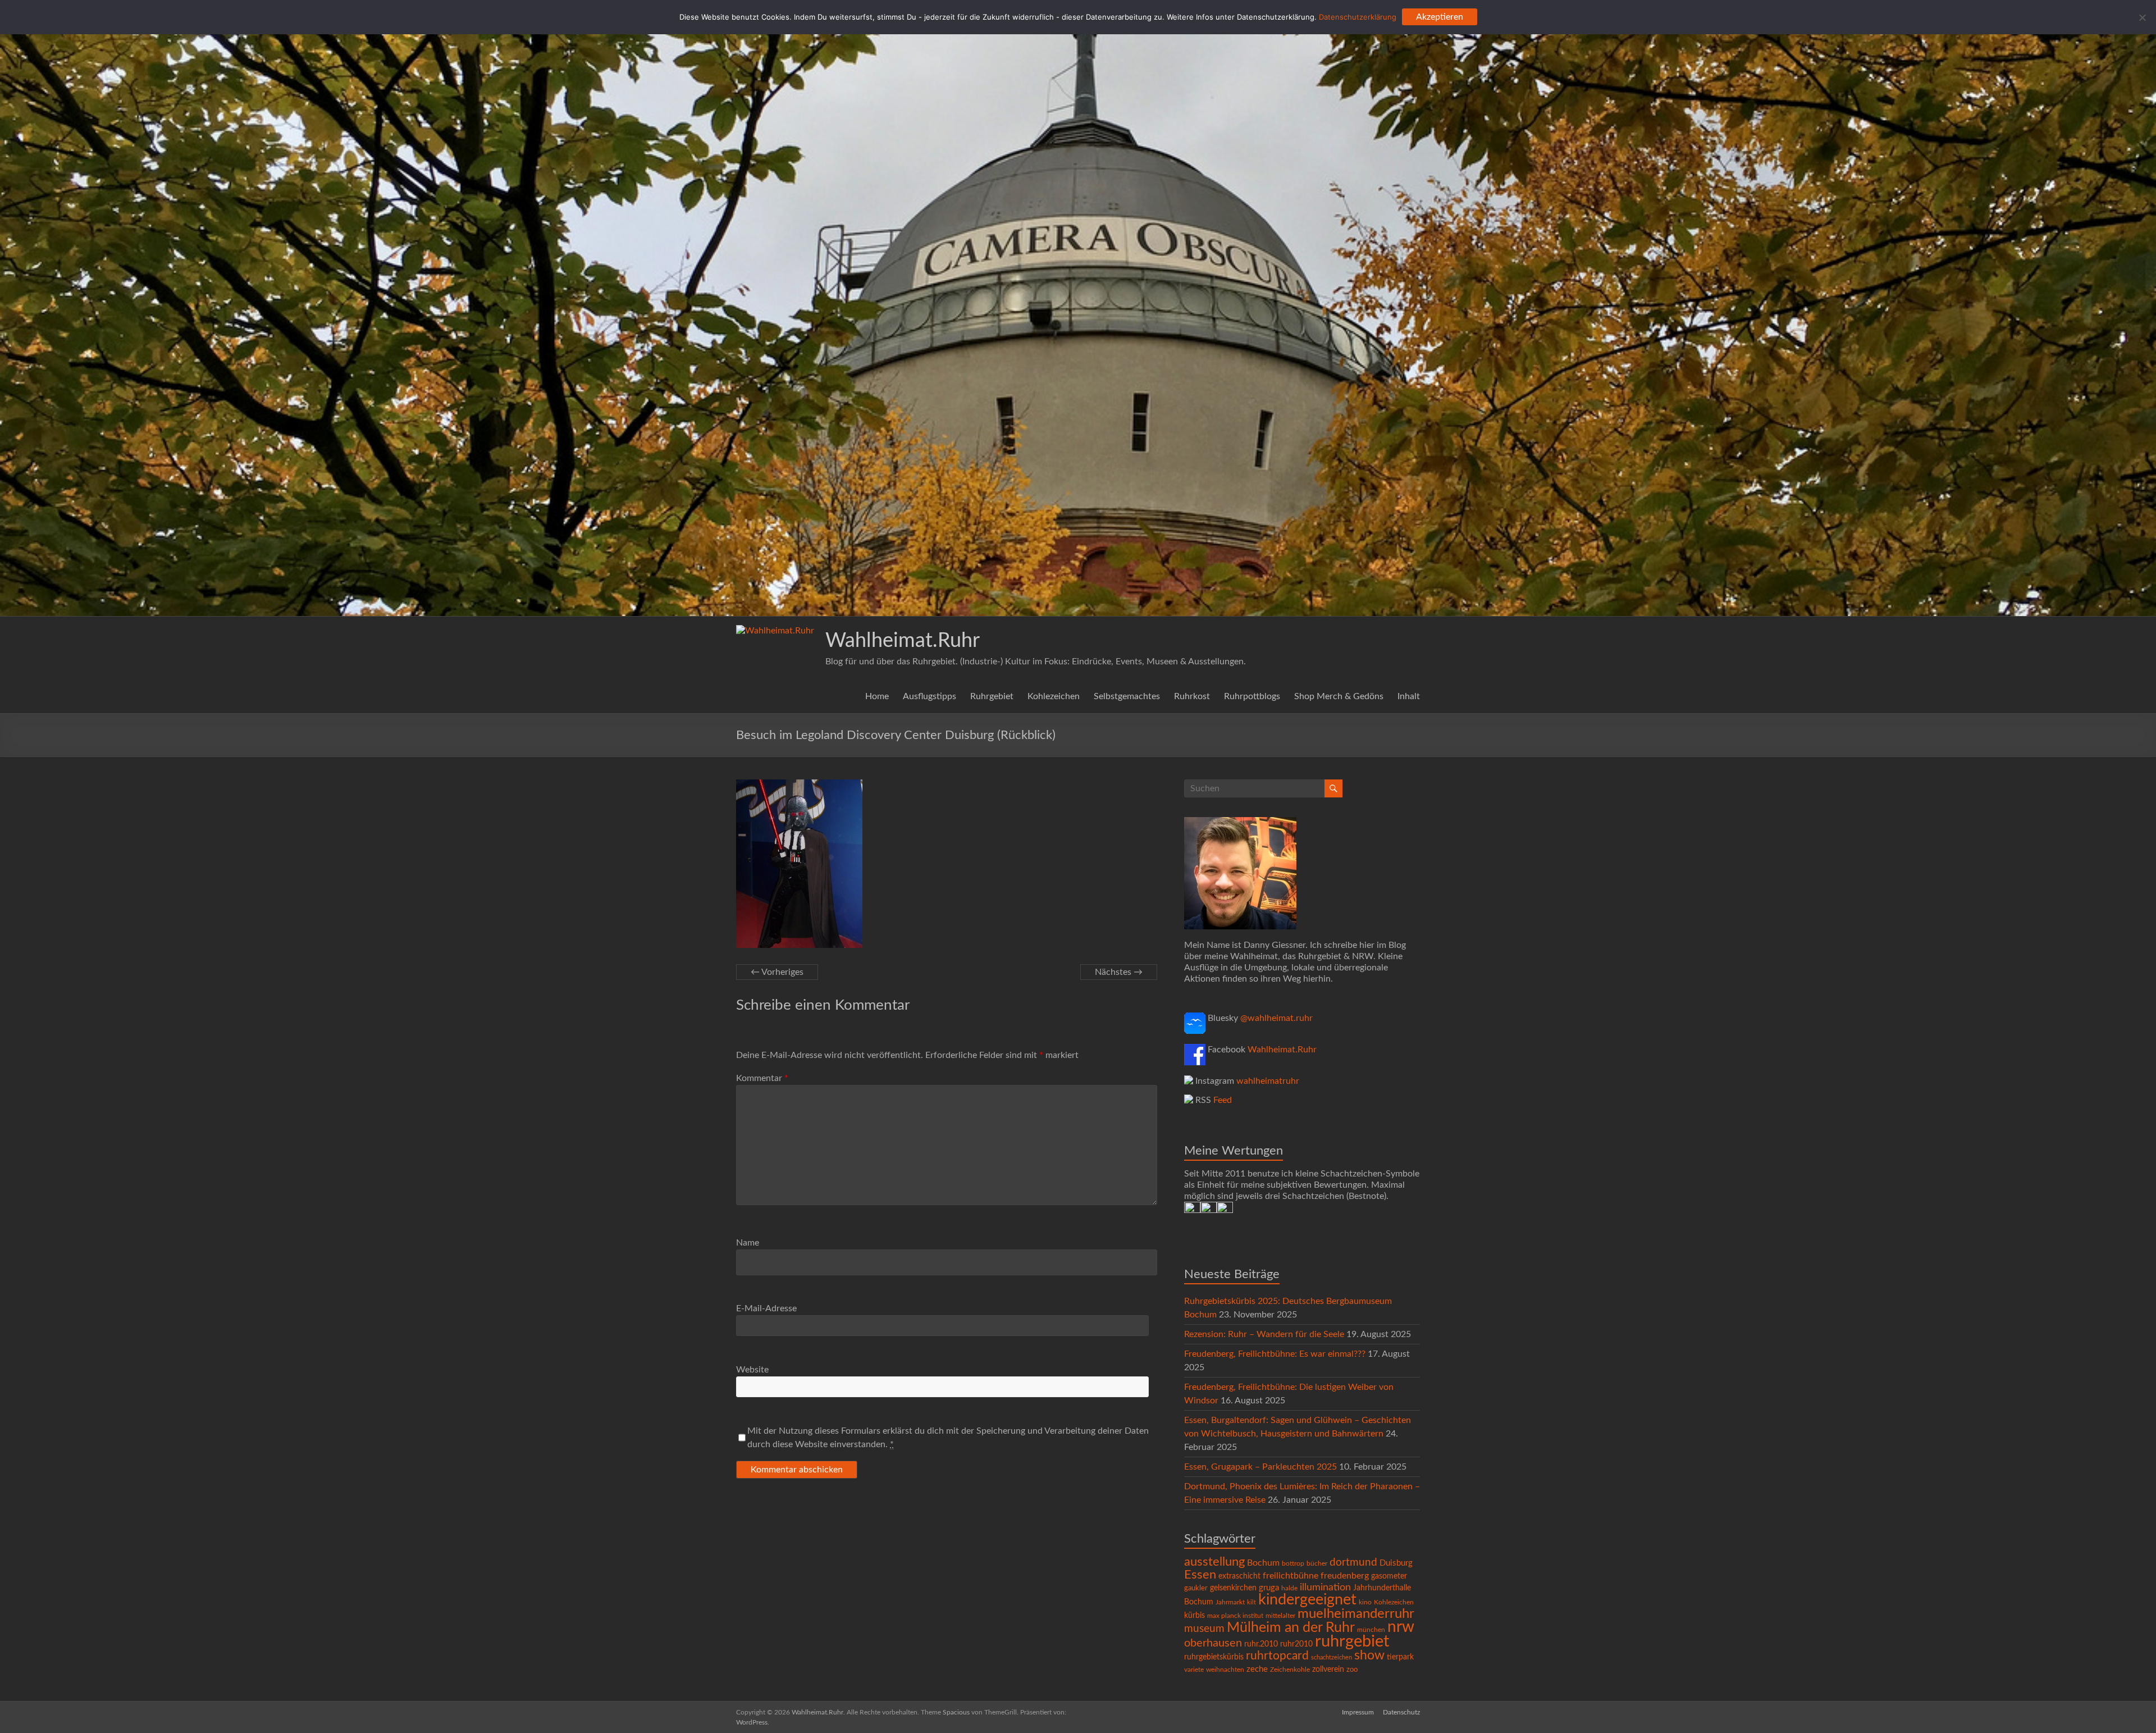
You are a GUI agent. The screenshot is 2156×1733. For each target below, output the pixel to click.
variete (1194, 1670)
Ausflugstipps (929, 696)
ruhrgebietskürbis (1214, 1657)
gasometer (1389, 1576)
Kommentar (762, 1078)
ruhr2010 (1296, 1644)
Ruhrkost (1192, 696)
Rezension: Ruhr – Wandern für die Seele (1264, 1334)
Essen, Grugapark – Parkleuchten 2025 (1260, 1467)
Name (748, 1243)
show (1369, 1656)
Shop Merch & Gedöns (1339, 696)
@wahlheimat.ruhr (1276, 1018)
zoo (1352, 1670)
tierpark (1400, 1657)
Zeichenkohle (1290, 1670)
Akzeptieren (1440, 17)
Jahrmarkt (1230, 1602)
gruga (1269, 1588)
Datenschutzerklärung (1358, 17)
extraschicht (1239, 1576)
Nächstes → (1119, 972)
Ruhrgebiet (992, 696)
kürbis (1195, 1616)
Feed (1223, 1100)
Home (877, 696)
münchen (1371, 1630)
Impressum (1358, 1712)
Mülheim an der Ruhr (1291, 1628)
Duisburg (1396, 1563)
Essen (1200, 1575)
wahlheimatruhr (1268, 1081)
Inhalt (1409, 696)
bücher (1317, 1563)
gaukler (1196, 1588)
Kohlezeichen (1054, 696)
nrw (1401, 1627)
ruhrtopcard (1277, 1656)
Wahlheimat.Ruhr (903, 641)
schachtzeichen (1331, 1657)
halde (1289, 1588)
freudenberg (1345, 1576)
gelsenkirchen (1233, 1588)
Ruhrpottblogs (1252, 696)
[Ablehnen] (2142, 17)
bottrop (1293, 1564)
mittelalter (1280, 1616)
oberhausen (1213, 1643)
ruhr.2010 (1261, 1644)
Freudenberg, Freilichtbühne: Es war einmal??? (1275, 1354)
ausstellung (1214, 1562)
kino (1365, 1602)
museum (1204, 1629)
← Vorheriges (777, 972)
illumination (1325, 1588)
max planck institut (1235, 1616)
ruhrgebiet (1352, 1641)
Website (752, 1370)
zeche (1257, 1669)
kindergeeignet (1307, 1600)
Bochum (1263, 1563)
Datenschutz (1401, 1712)
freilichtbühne (1291, 1576)
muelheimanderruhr (1356, 1614)
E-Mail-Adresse (766, 1308)
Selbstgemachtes (1127, 696)
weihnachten (1225, 1670)
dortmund (1353, 1563)
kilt (1251, 1602)
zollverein (1328, 1670)
